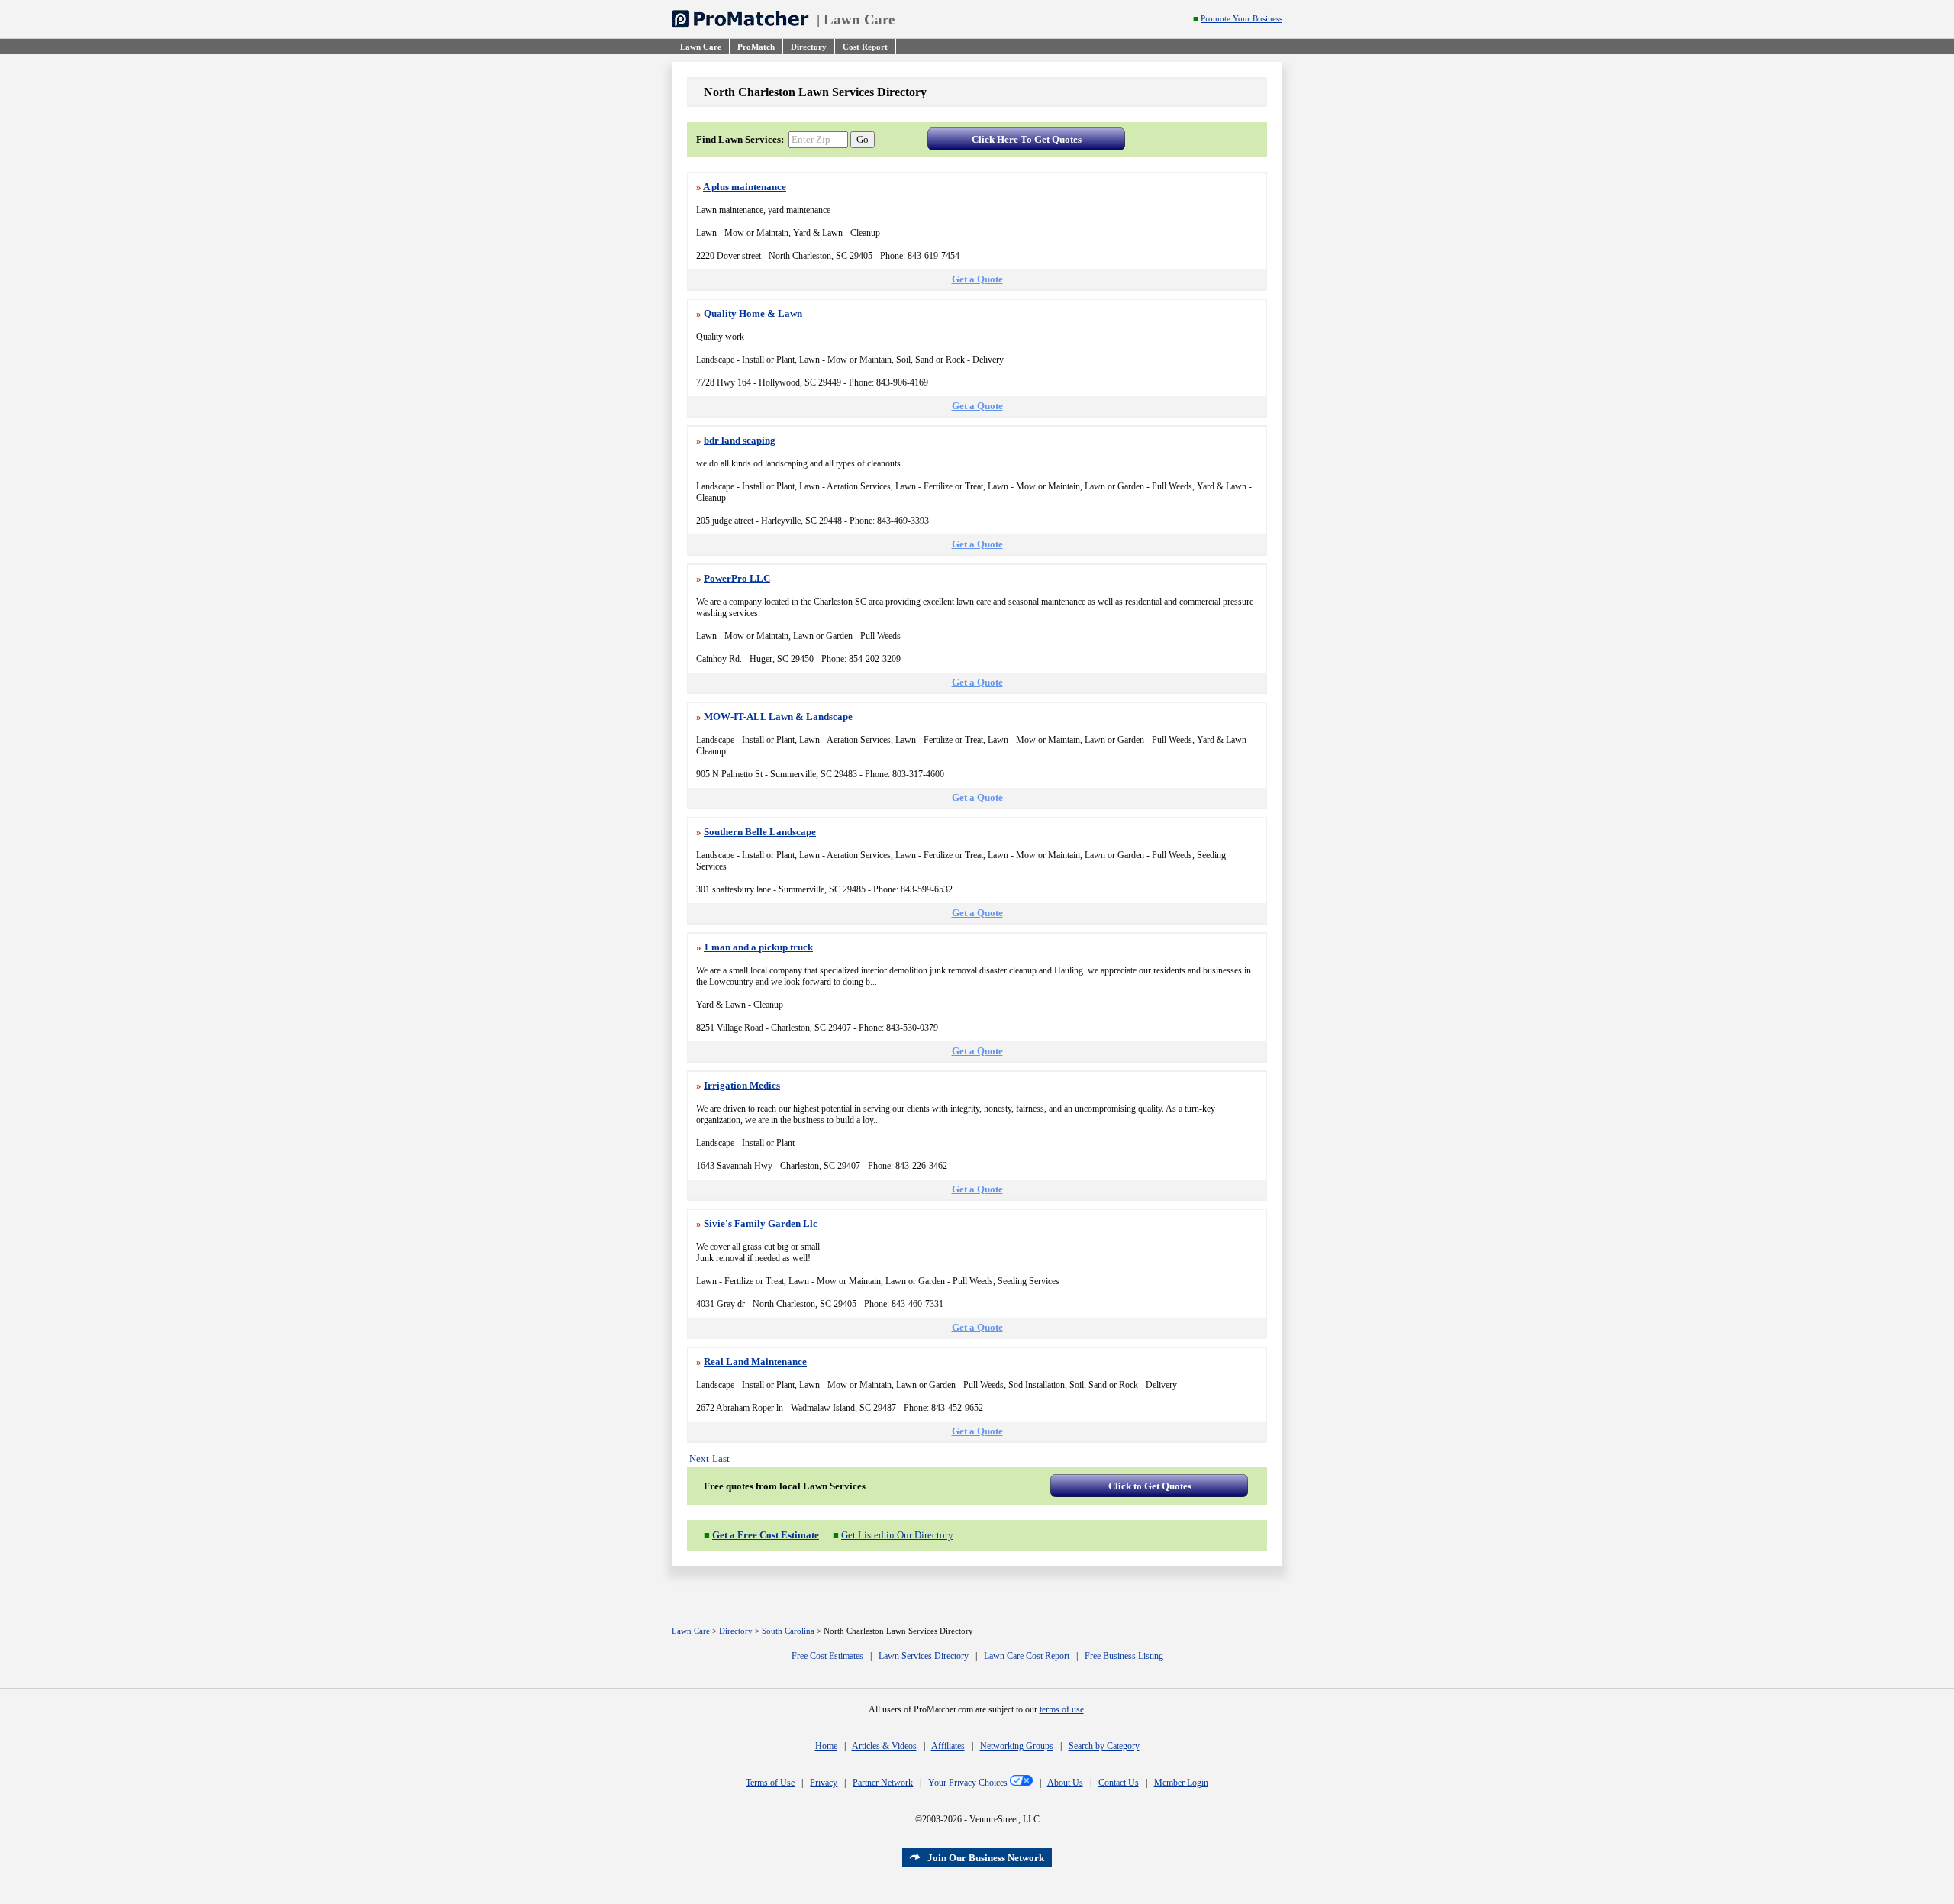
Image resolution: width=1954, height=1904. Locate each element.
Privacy (824, 1783)
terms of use (1062, 1709)
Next (699, 1459)
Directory (736, 1631)
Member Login (1181, 1783)
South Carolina (788, 1631)
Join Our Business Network (986, 1858)
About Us (1065, 1783)
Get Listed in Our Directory (897, 1535)
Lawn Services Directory (924, 1656)
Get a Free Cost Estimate (766, 1535)
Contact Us (1119, 1783)
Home (826, 1746)
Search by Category (1104, 1746)
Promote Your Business (1241, 19)
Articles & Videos (884, 1746)
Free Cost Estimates (827, 1656)
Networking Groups (1017, 1746)
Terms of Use (770, 1783)
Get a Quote (977, 279)
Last (721, 1459)
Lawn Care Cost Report (1027, 1656)
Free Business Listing (1124, 1656)
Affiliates (948, 1746)
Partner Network (883, 1783)
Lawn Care (859, 19)
